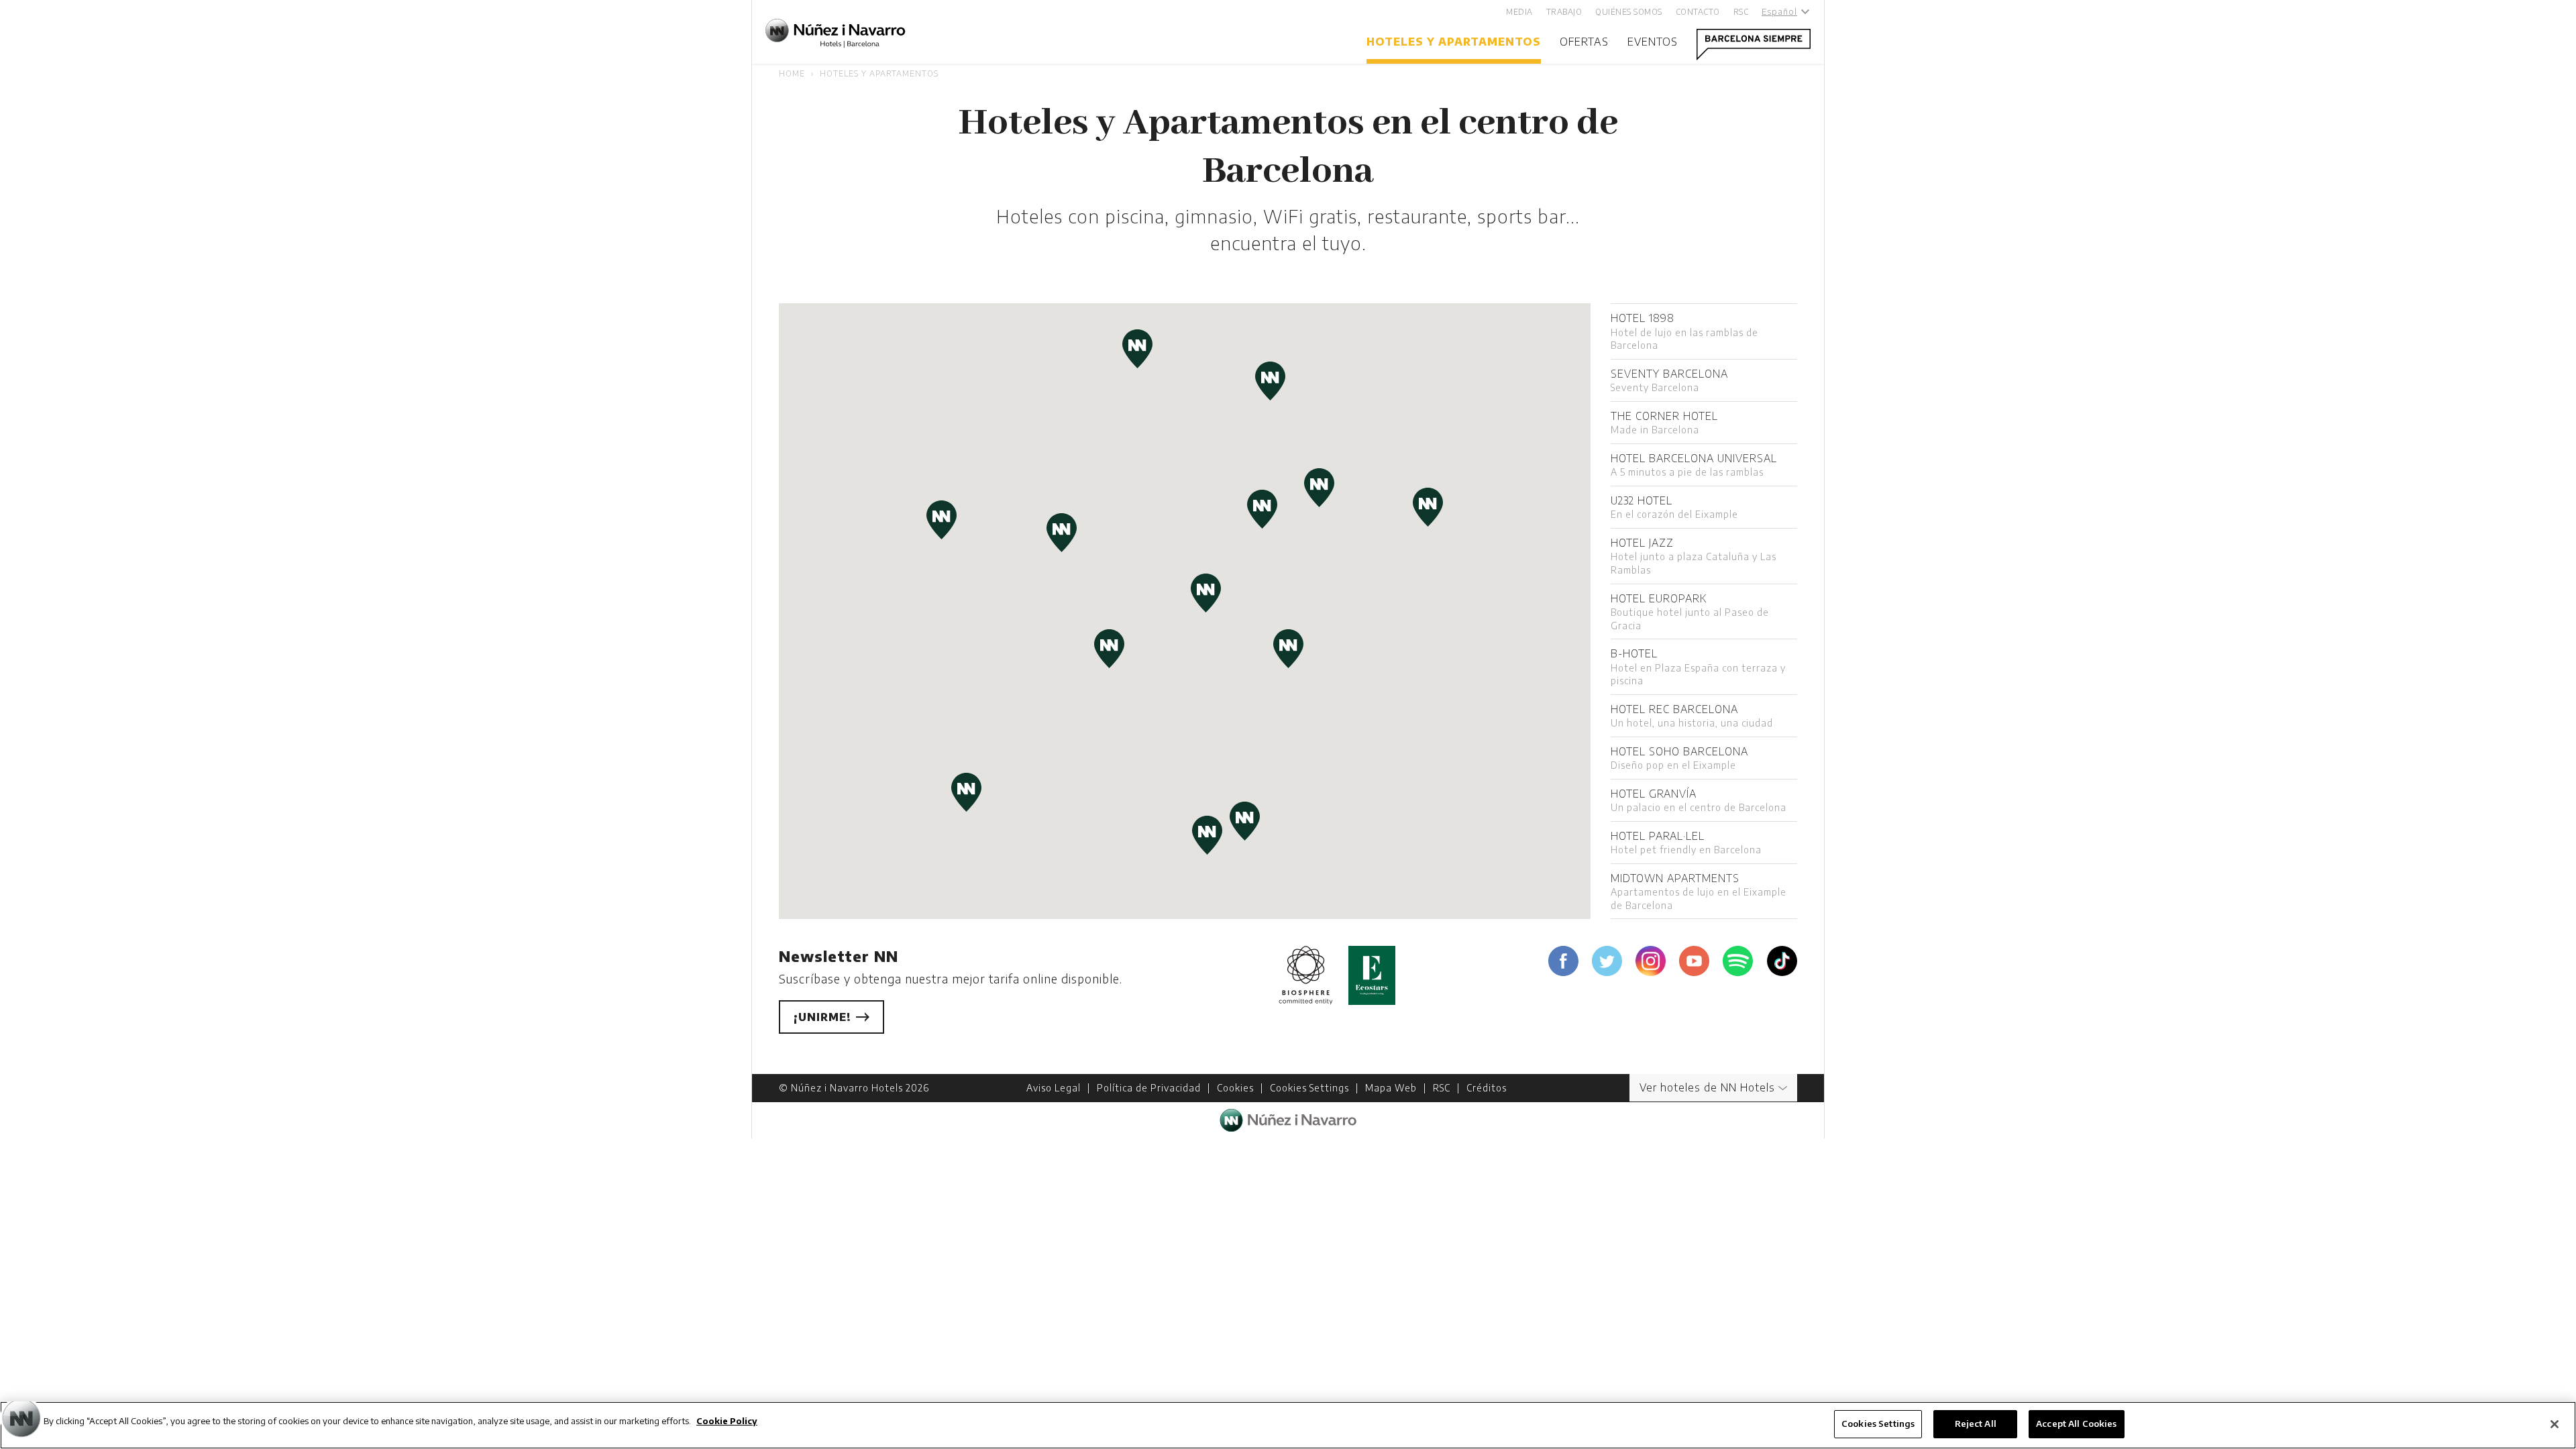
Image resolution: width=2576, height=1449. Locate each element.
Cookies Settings (1309, 1088)
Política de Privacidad (1149, 1088)
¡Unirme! (824, 1017)
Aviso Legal (1054, 1088)
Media (1519, 12)
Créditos (1487, 1088)
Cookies (1235, 1088)
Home (792, 73)
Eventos (1653, 42)
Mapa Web (1391, 1088)
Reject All (1976, 1424)
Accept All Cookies (2076, 1424)
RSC (1741, 12)
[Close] (2555, 1424)
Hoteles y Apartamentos (1454, 42)
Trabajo (1564, 12)
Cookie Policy (727, 1421)
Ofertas (1584, 42)
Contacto (1698, 12)
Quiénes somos (1629, 12)
